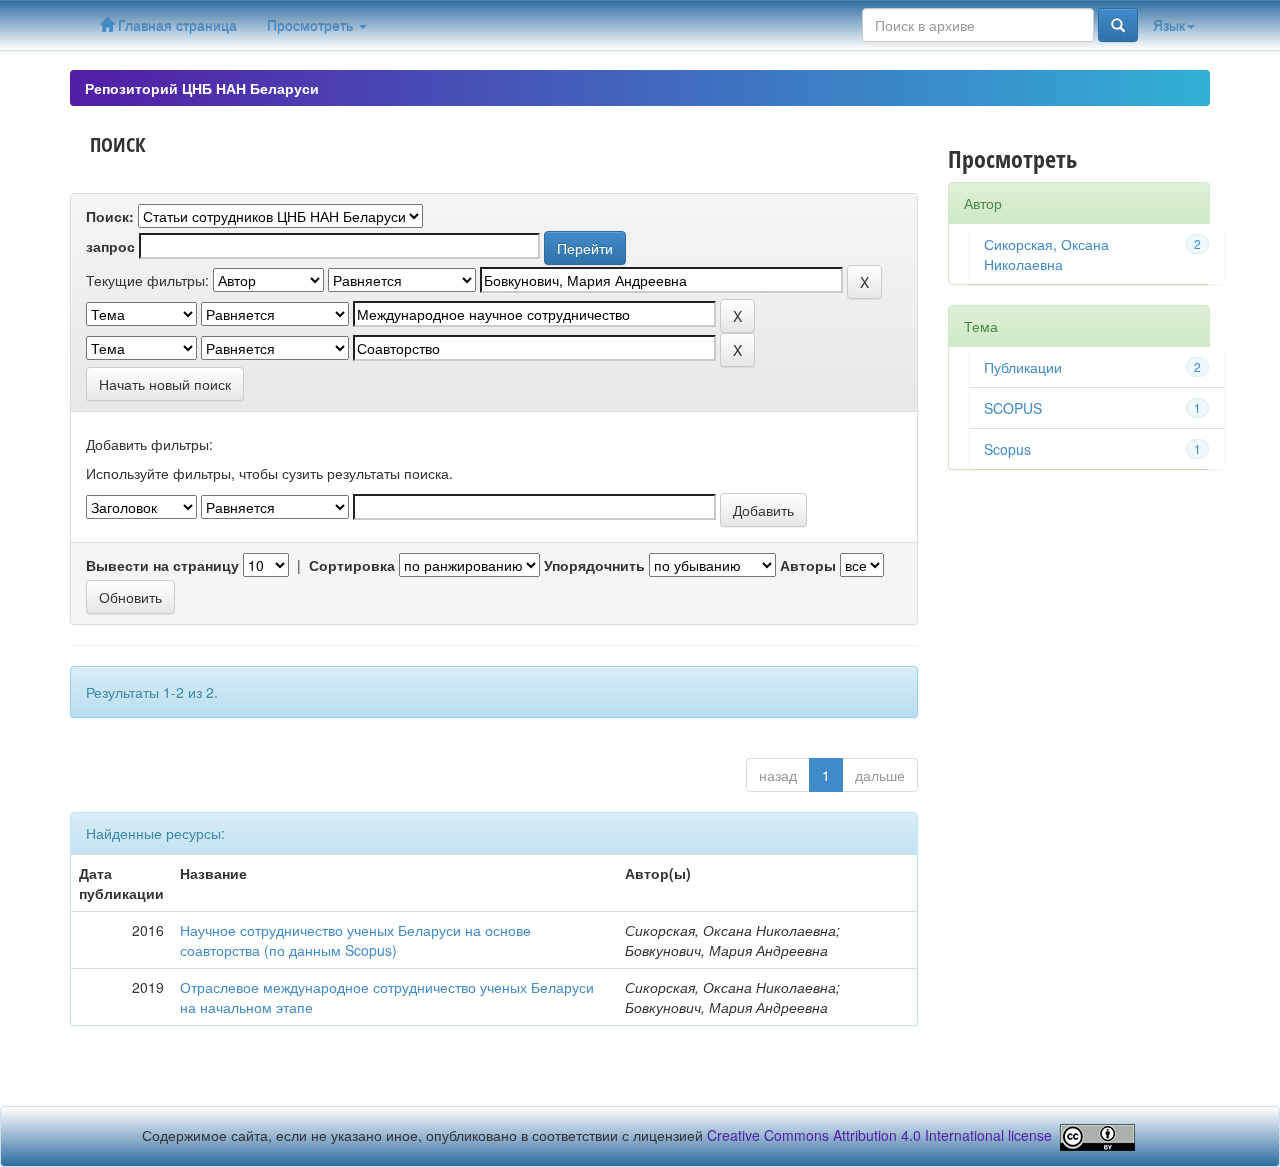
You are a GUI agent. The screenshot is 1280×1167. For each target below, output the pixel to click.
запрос (110, 246)
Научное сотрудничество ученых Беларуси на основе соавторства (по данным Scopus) (355, 940)
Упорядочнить (594, 565)
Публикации (1023, 367)
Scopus (1007, 449)
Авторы (808, 565)
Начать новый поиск (165, 384)
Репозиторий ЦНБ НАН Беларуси (202, 88)
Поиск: (110, 216)
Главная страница (175, 25)
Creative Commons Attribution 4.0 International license (879, 1135)
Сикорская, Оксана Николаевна (1046, 254)
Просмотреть (312, 25)
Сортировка (352, 565)
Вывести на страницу (162, 565)
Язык (1169, 25)
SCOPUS (1013, 408)
